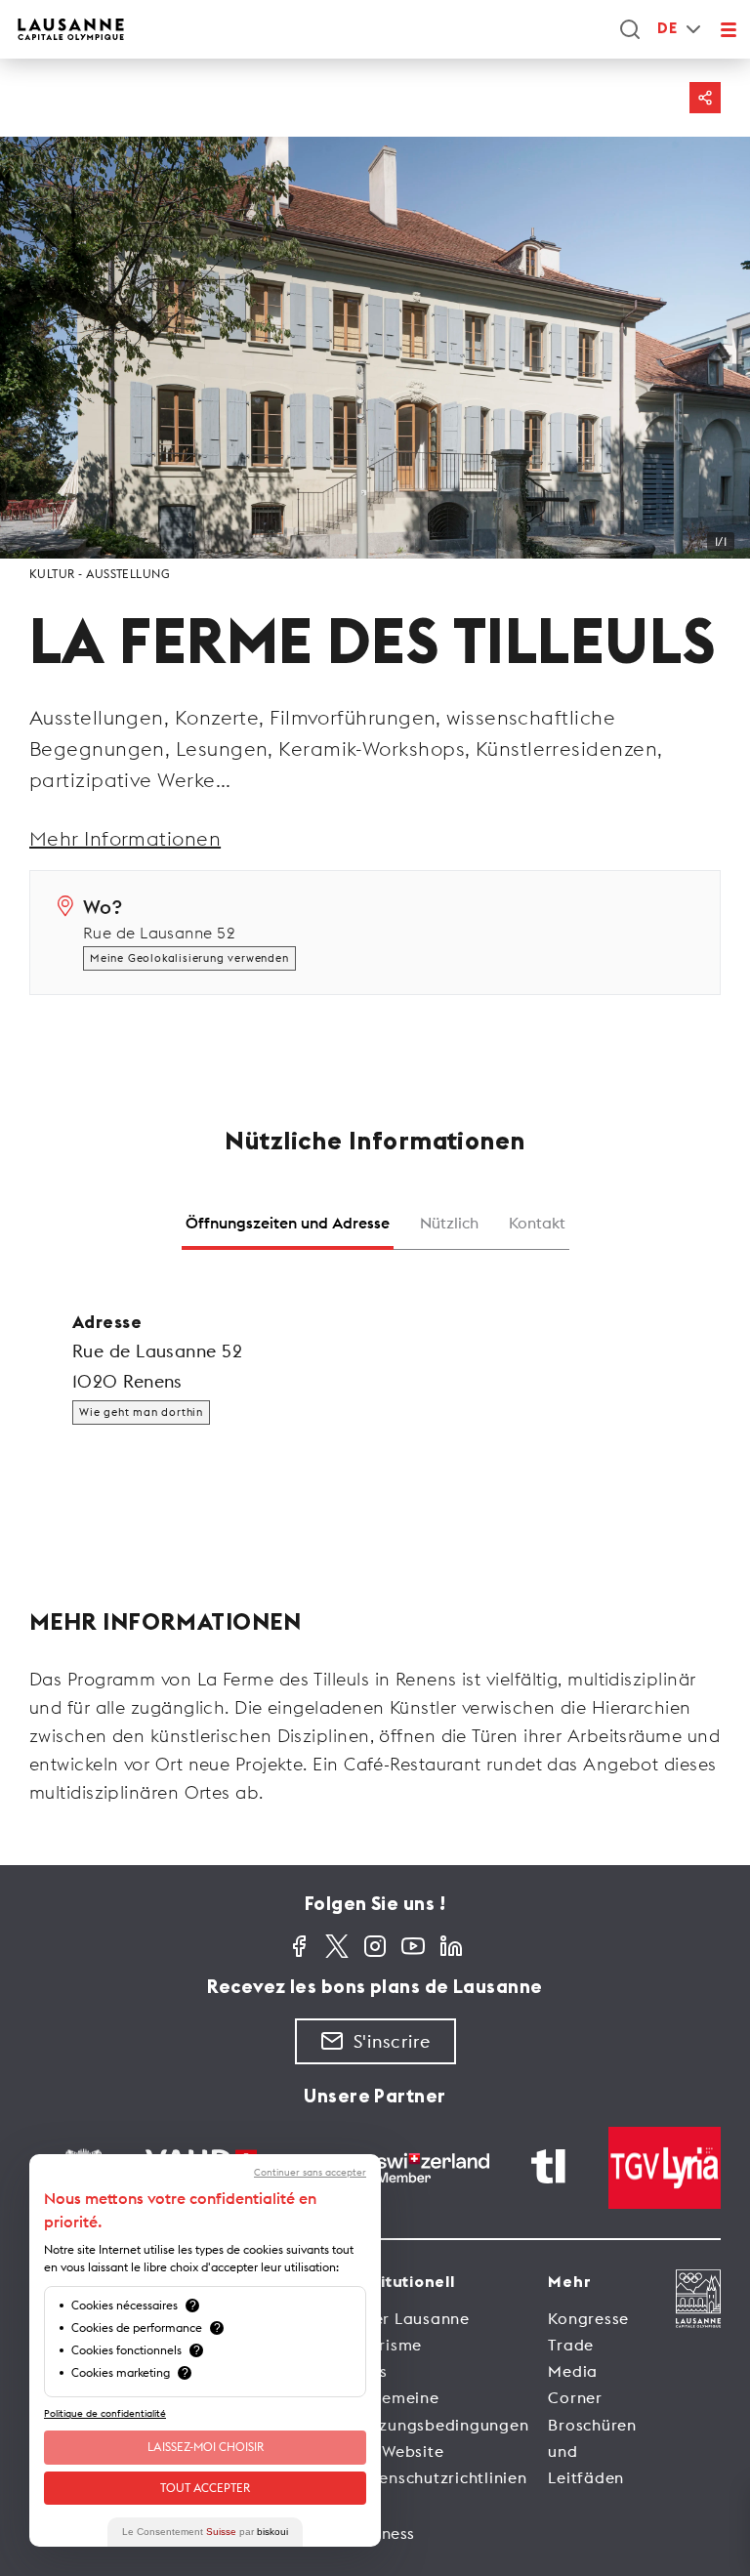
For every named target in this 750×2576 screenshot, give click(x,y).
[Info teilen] (705, 98)
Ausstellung (128, 574)
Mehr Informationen (125, 838)
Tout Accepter (205, 2488)
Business (383, 2533)
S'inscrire (392, 2041)
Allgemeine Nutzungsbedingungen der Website (439, 2424)
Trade (571, 2345)
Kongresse (588, 2318)
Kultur (52, 574)
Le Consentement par (205, 2532)
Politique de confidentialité (105, 2413)
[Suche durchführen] (630, 29)
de (667, 29)
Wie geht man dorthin (141, 1412)
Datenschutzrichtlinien (439, 2477)
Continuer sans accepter (310, 2173)
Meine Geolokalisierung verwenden (189, 958)
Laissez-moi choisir (206, 2447)
